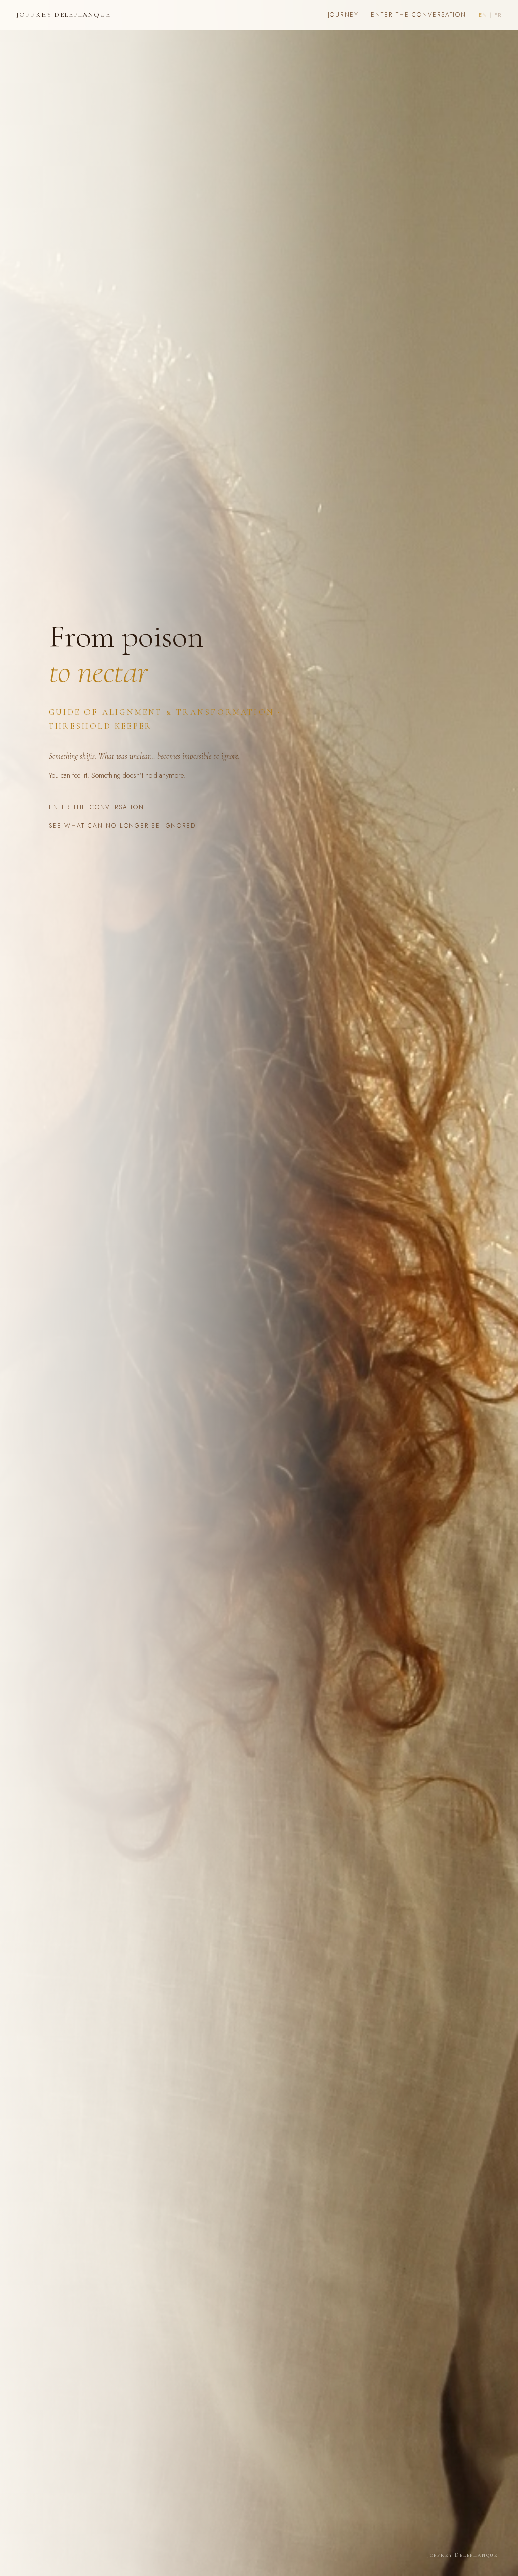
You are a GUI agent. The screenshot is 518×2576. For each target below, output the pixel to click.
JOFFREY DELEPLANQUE (63, 15)
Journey (343, 15)
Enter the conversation (419, 15)
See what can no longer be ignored (122, 826)
